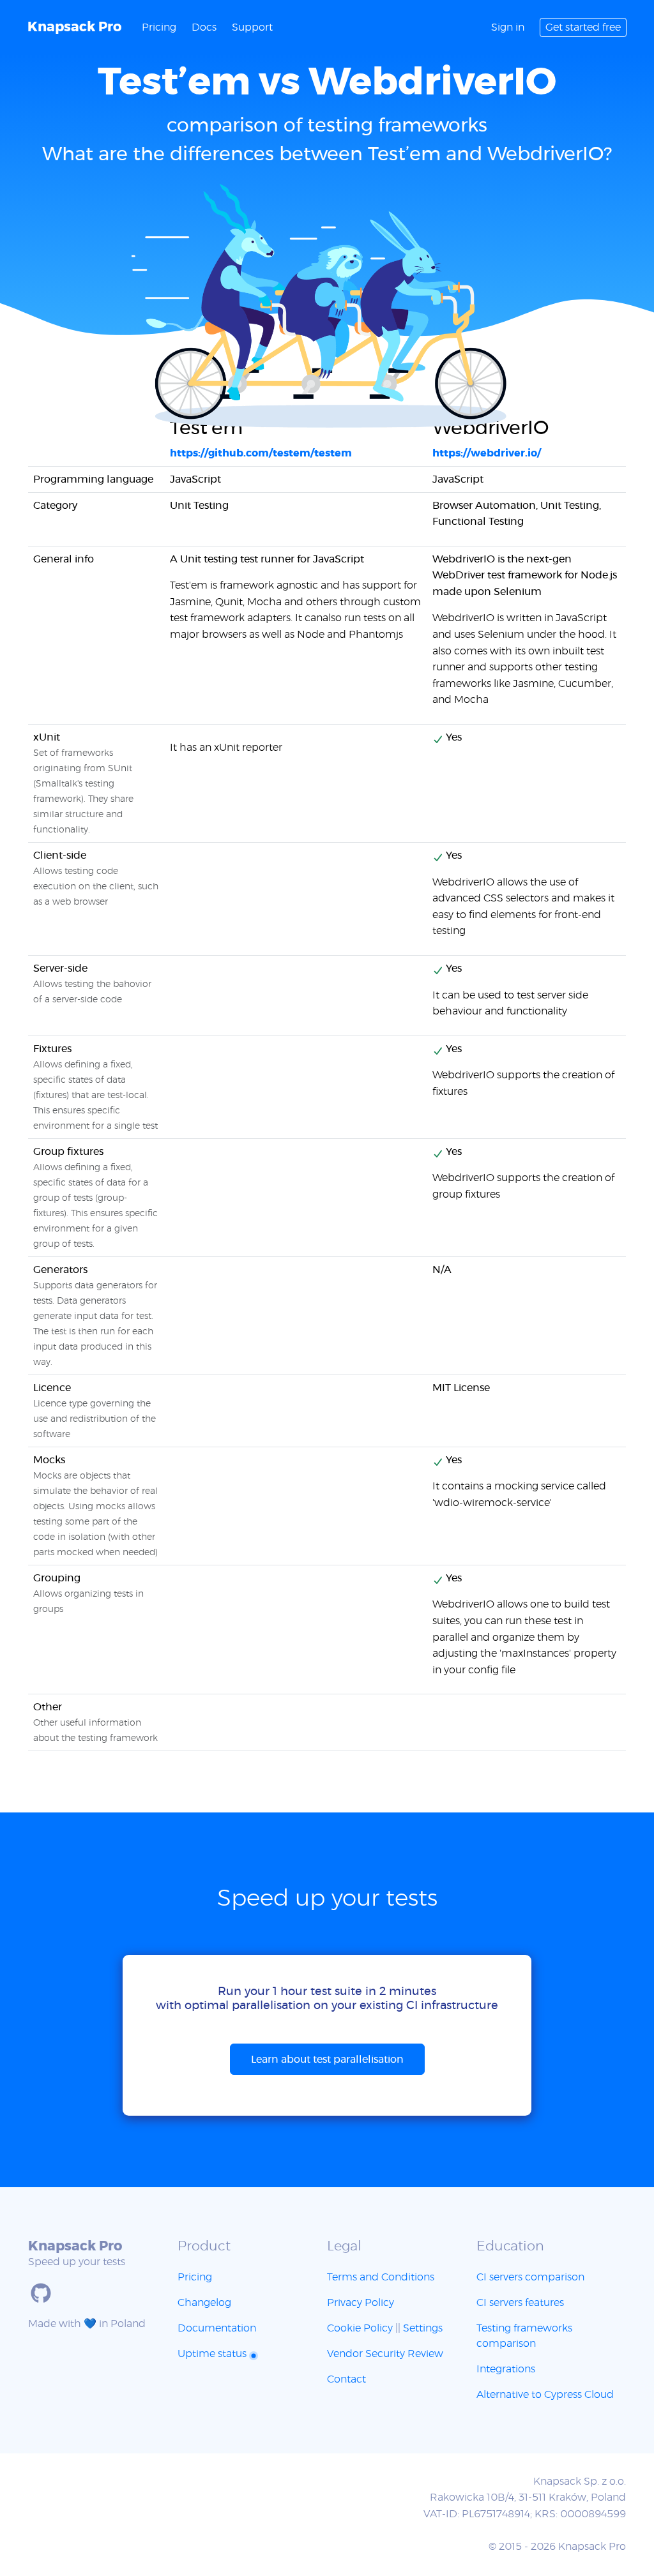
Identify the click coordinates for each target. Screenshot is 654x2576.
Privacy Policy (361, 2303)
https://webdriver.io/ (487, 453)
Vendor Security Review (385, 2354)
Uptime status (213, 2354)
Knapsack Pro (74, 27)
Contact (346, 2379)
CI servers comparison (530, 2277)
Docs (204, 27)
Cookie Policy (360, 2328)
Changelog (204, 2303)
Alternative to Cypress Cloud (545, 2395)
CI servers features (520, 2303)
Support (252, 27)
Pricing (159, 27)
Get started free (583, 27)
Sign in (508, 27)
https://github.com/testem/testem (261, 453)
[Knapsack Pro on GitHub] (41, 2293)
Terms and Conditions (381, 2277)
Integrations (506, 2369)
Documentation (217, 2328)
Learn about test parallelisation (327, 2060)
